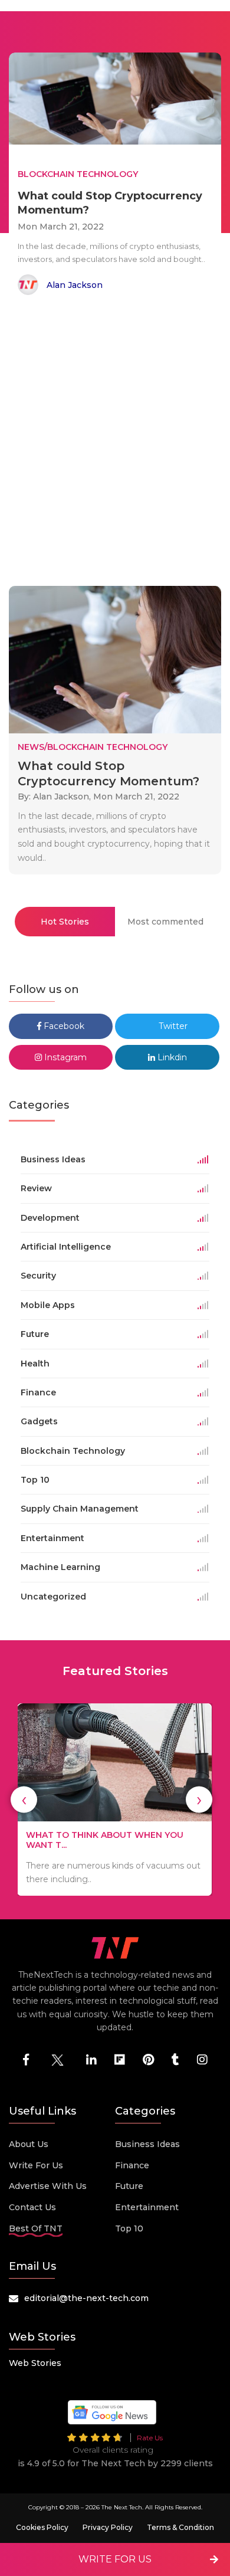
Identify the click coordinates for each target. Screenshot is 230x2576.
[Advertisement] (115, 443)
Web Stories (35, 2363)
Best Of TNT (36, 2228)
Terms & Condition (180, 2527)
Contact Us (32, 2207)
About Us (29, 2144)
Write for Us (36, 2165)
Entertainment (147, 2207)
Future (129, 2186)
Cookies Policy (42, 2527)
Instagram (64, 1057)
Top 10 (129, 2228)
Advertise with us (48, 2186)
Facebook (63, 1026)
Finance (132, 2165)
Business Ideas (147, 2144)
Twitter (172, 1026)
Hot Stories (65, 922)
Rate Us (150, 2438)
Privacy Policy (108, 2527)
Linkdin (171, 1057)
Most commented (165, 922)
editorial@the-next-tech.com (86, 2298)
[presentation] (24, 1800)
